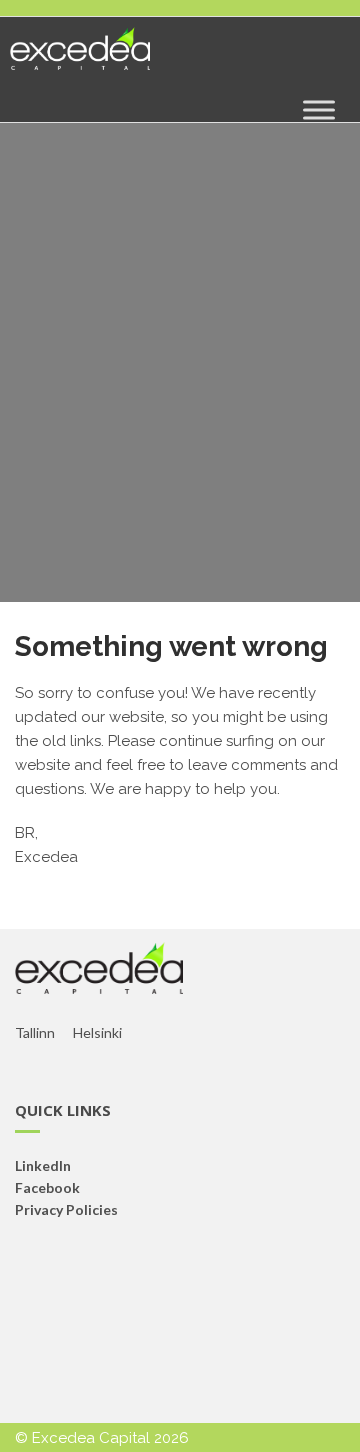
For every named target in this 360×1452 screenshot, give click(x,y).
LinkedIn (43, 1165)
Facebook (47, 1187)
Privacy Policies (66, 1209)
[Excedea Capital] (80, 57)
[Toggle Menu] (319, 109)
